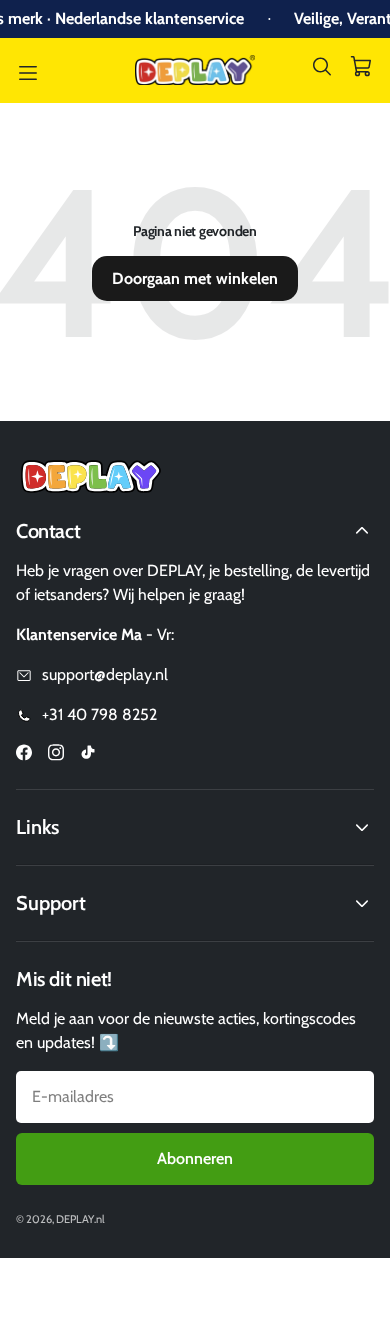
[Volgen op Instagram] (56, 755)
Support (51, 903)
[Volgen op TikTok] (88, 755)
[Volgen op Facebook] (24, 755)
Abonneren (195, 1158)
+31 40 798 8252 (99, 714)
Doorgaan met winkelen (195, 278)
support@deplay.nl (105, 674)
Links (37, 827)
